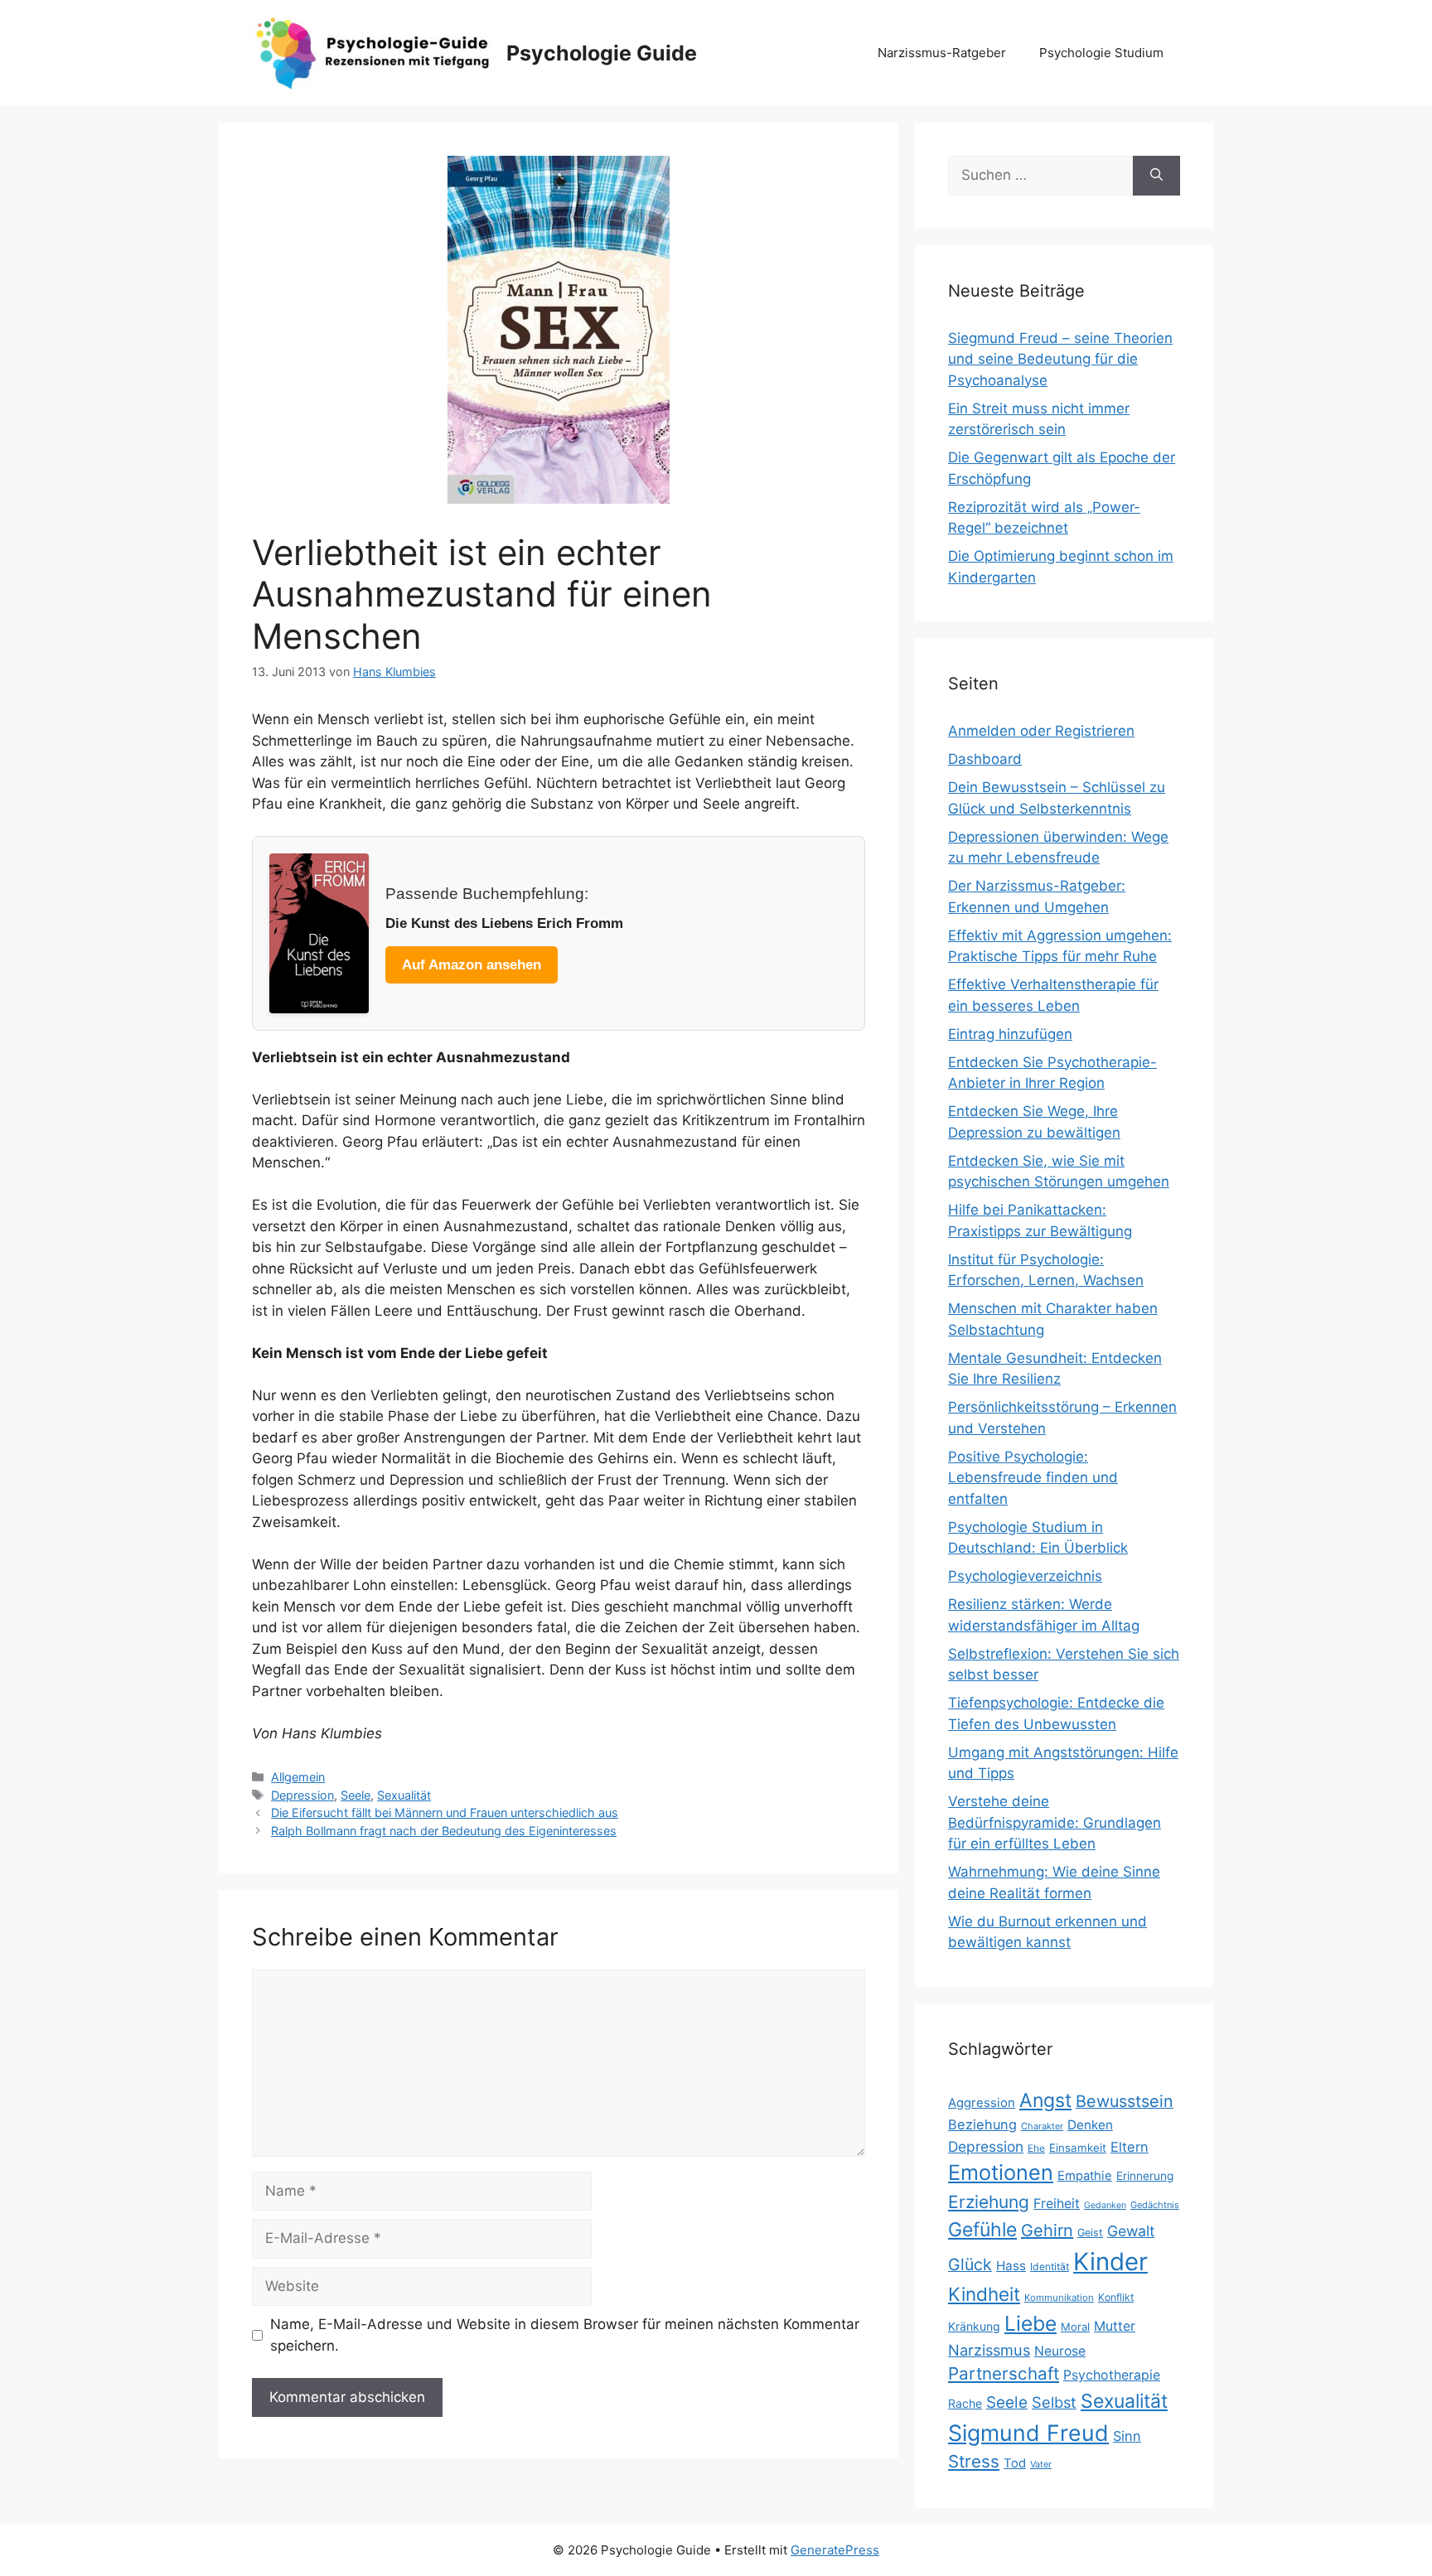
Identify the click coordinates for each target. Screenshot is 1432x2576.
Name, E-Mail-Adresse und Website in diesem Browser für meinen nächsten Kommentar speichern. (565, 2335)
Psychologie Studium (1101, 53)
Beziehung (982, 2124)
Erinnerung (1145, 2176)
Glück (970, 2264)
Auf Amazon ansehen (472, 965)
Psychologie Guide (602, 53)
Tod (1015, 2463)
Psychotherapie (1112, 2375)
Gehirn (1047, 2230)
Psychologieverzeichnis (1025, 1576)
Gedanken (1105, 2205)
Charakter (1042, 2126)
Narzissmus (989, 2350)
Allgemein (298, 1777)
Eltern (1130, 2147)
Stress (974, 2461)
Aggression (982, 2103)
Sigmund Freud (1028, 2433)
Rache (965, 2403)
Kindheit (984, 2294)
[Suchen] (1156, 176)
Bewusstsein (1125, 2101)
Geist (1090, 2233)
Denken (1090, 2125)
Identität (1050, 2267)
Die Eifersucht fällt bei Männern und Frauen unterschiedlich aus (445, 1812)
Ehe (1036, 2148)
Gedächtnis (1155, 2205)
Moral (1075, 2327)
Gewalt (1131, 2231)
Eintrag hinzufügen (1010, 1034)
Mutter (1115, 2326)
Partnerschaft (1004, 2373)
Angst (1045, 2100)
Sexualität (404, 1795)
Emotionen (1001, 2172)
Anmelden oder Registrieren (1041, 731)
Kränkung (974, 2326)
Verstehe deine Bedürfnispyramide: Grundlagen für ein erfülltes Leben (1055, 1822)
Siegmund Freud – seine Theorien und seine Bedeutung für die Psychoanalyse (1060, 359)
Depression (302, 1795)
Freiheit (1057, 2204)
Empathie (1085, 2176)
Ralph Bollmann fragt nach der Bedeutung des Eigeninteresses (444, 1831)
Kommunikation (1059, 2298)
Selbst (1054, 2402)
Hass (1011, 2266)
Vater (1041, 2464)
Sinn (1127, 2436)
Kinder (1110, 2262)
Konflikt (1116, 2297)
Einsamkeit (1078, 2148)
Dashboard (985, 759)
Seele (356, 1795)
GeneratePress (835, 2550)
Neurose (1060, 2351)
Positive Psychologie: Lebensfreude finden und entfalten (1033, 1478)
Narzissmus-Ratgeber (942, 53)
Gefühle (982, 2230)
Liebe (1030, 2323)
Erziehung (989, 2202)
